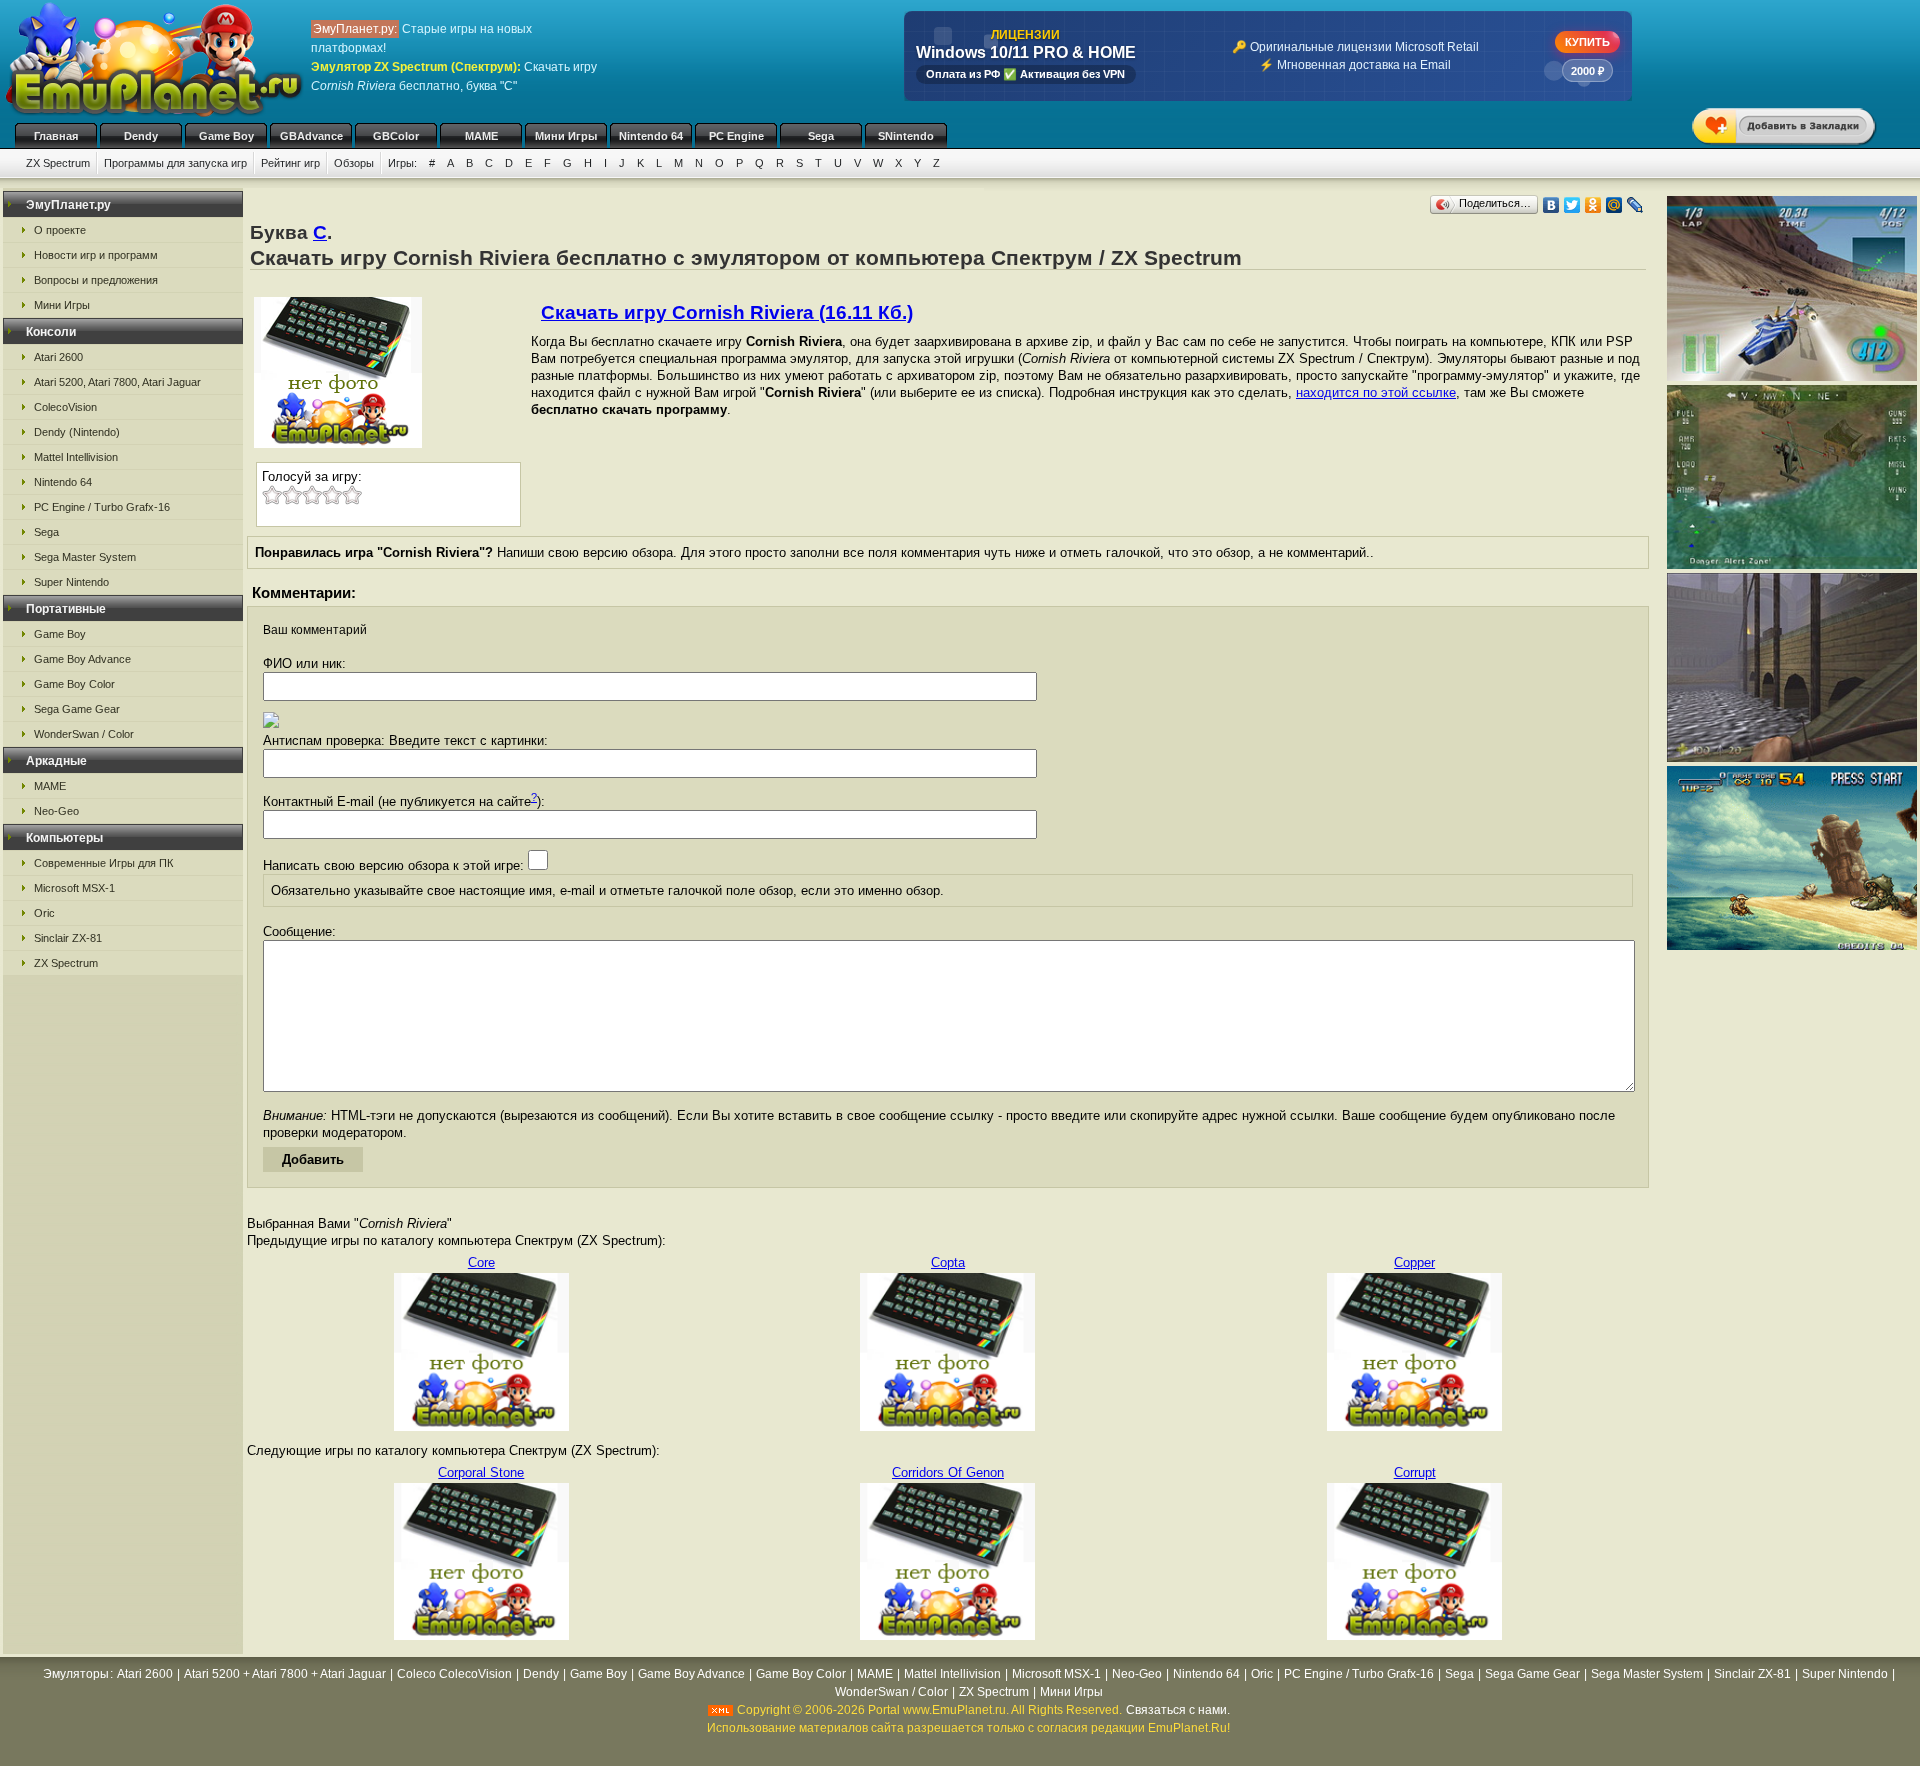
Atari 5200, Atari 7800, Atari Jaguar (117, 382)
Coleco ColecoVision (454, 1674)
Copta (948, 1262)
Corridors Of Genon (948, 1472)
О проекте (60, 230)
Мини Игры (566, 136)
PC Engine (736, 136)
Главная (56, 136)
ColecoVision (65, 407)
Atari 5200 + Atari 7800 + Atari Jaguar (285, 1674)
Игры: (402, 163)
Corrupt (1415, 1472)
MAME (481, 136)
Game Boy (226, 136)
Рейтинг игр (290, 163)
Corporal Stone (481, 1472)
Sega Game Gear (77, 709)
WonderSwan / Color (84, 734)
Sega (821, 136)
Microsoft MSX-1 (74, 888)
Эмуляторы (76, 1674)
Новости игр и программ (96, 255)
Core (481, 1262)
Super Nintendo (71, 582)
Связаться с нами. (1178, 1710)
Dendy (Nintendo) (77, 432)
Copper (1414, 1262)
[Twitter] (1572, 205)
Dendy (141, 136)
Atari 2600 (58, 357)
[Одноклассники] (1593, 205)
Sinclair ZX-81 (68, 938)
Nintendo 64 (651, 136)
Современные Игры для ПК (103, 863)
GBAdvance (311, 136)
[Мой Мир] (1614, 205)
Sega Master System (85, 557)
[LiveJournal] (1635, 205)
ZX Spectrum (58, 163)
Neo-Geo (56, 811)
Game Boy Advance (82, 659)
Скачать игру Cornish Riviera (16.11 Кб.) (727, 312)
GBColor (396, 136)
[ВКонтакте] (1551, 205)
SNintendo (906, 136)
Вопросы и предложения (96, 280)
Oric (44, 913)
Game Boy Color (74, 684)
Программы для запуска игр (175, 163)
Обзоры (354, 163)
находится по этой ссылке (1376, 392)
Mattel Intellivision (76, 457)
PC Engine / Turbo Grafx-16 (102, 507)
